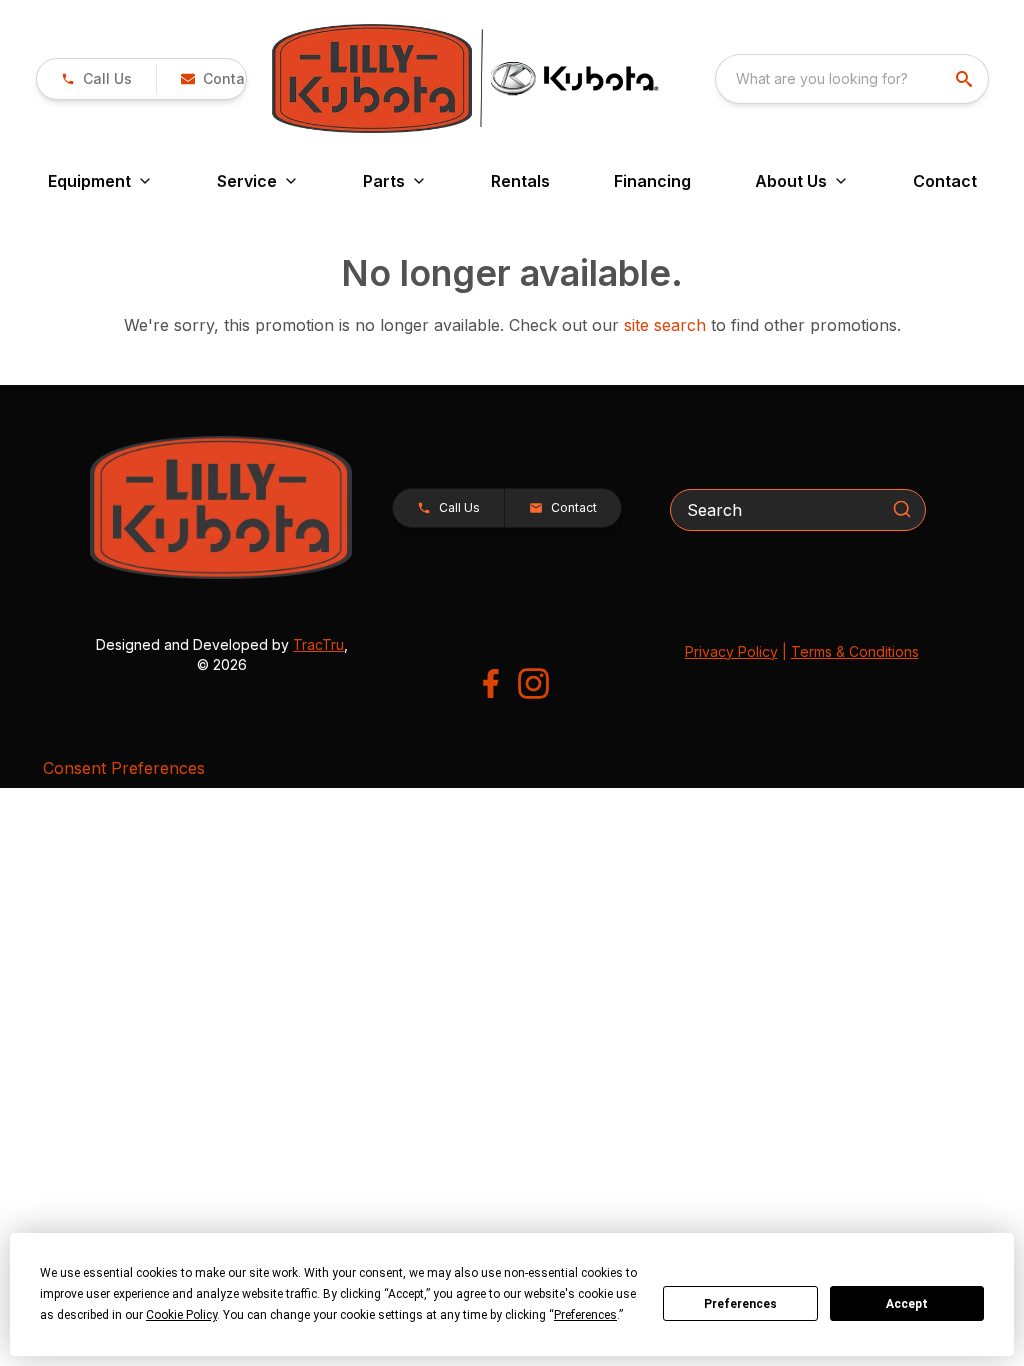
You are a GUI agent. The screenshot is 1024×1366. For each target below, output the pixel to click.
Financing (652, 181)
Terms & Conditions (855, 651)
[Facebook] (490, 683)
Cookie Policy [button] (181, 1315)
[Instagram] (533, 683)
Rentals (520, 181)
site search (665, 325)
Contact (945, 181)
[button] (96, 79)
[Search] (902, 509)
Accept (907, 1304)
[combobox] (852, 79)
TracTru (318, 644)
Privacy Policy (731, 651)
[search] (966, 79)
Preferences (740, 1304)
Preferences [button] (585, 1315)
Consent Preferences (124, 768)
